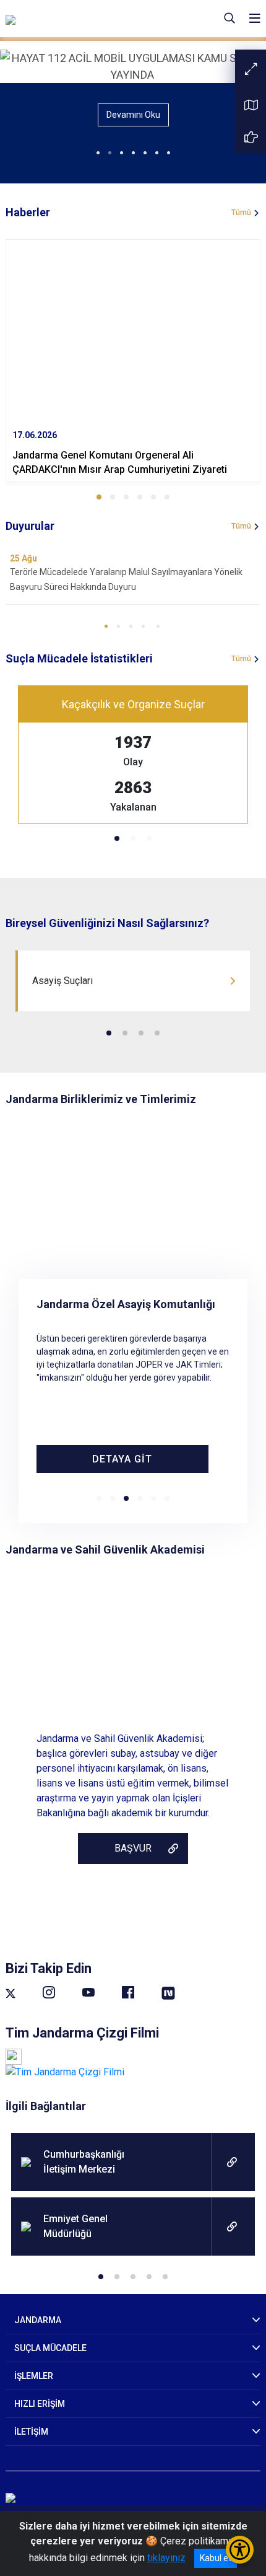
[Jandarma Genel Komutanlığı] (84, 19)
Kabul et (216, 2558)
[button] (99, 497)
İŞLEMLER (34, 2376)
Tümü (241, 213)
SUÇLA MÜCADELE (50, 2348)
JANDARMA (38, 2320)
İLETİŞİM (31, 2432)
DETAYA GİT (122, 1459)
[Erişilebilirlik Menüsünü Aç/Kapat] (240, 2550)
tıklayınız (166, 2558)
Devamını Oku (133, 115)
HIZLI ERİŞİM (40, 2404)
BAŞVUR (133, 1848)
